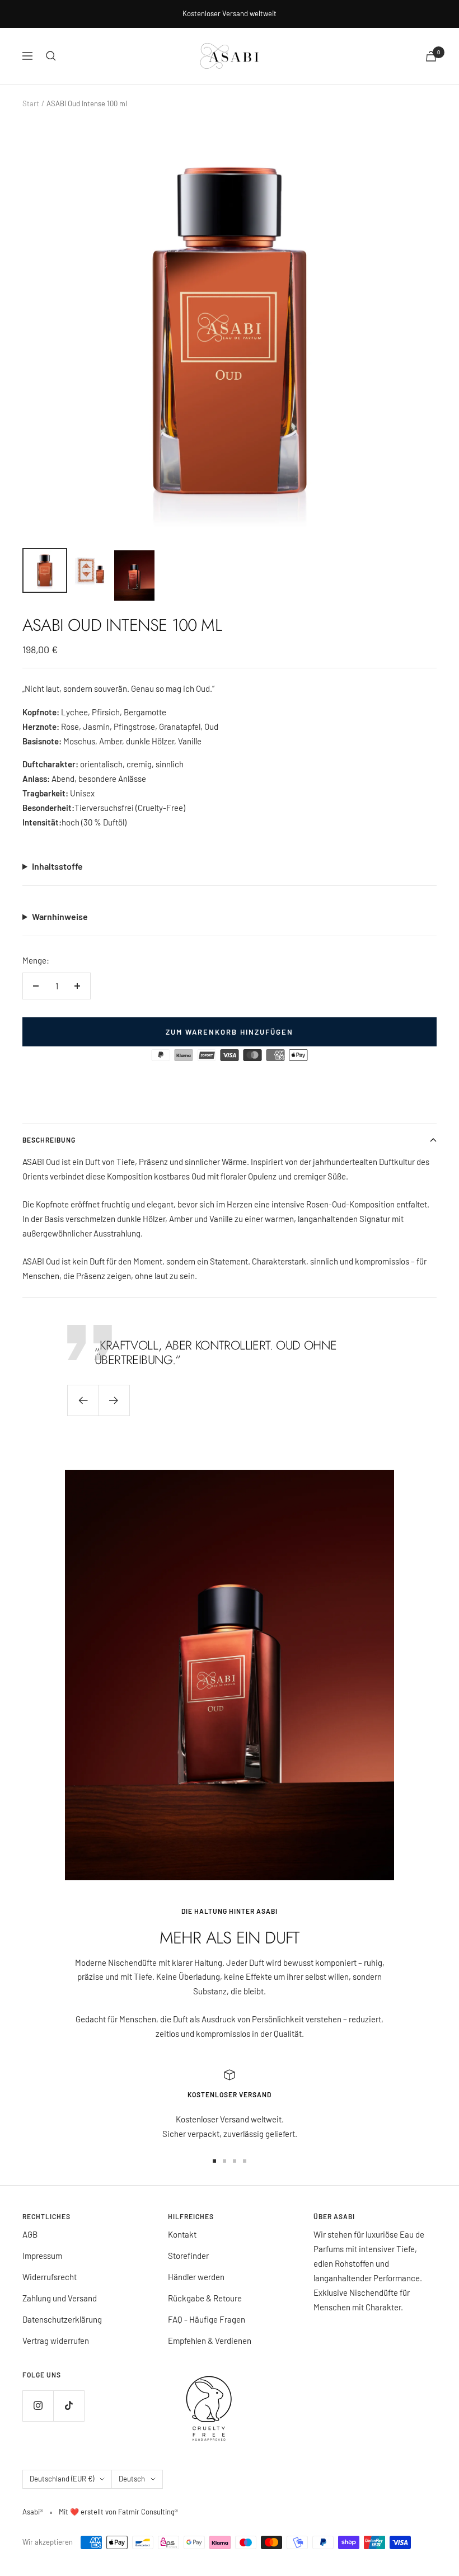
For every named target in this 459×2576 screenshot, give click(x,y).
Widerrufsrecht (50, 2277)
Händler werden (196, 2277)
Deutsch (132, 2479)
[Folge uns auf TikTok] (69, 2406)
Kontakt (182, 2234)
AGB (30, 2234)
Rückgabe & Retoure (205, 2298)
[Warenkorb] (431, 56)
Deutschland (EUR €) (62, 2479)
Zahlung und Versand (60, 2298)
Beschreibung (49, 1140)
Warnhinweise (60, 916)
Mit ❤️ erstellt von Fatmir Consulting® (118, 2512)
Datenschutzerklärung (62, 2319)
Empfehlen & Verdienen (210, 2341)
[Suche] (51, 56)
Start (31, 103)
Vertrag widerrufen (56, 2341)
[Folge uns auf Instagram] (38, 2406)
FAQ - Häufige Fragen (207, 2319)
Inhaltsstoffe (57, 866)
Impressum (42, 2256)
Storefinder (188, 2256)
